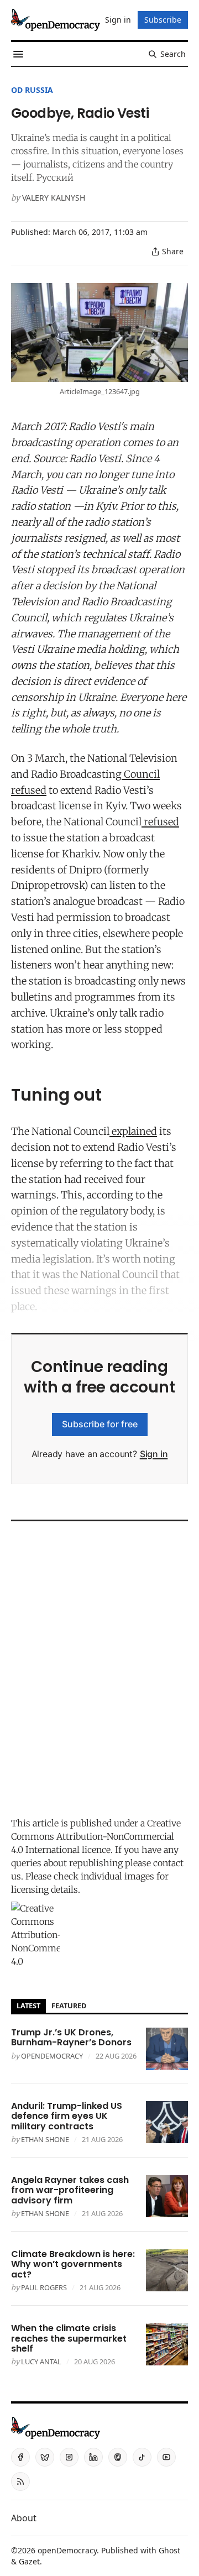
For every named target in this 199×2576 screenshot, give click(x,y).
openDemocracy (52, 2056)
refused (160, 822)
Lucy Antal (41, 2362)
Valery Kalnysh (54, 198)
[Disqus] (99, 1666)
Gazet (29, 2561)
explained (133, 1131)
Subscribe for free (100, 1424)
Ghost (169, 2550)
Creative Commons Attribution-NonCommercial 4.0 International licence (96, 1836)
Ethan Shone (45, 2139)
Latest (28, 2006)
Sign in (154, 1454)
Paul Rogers (44, 2287)
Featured (69, 2006)
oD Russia (32, 90)
